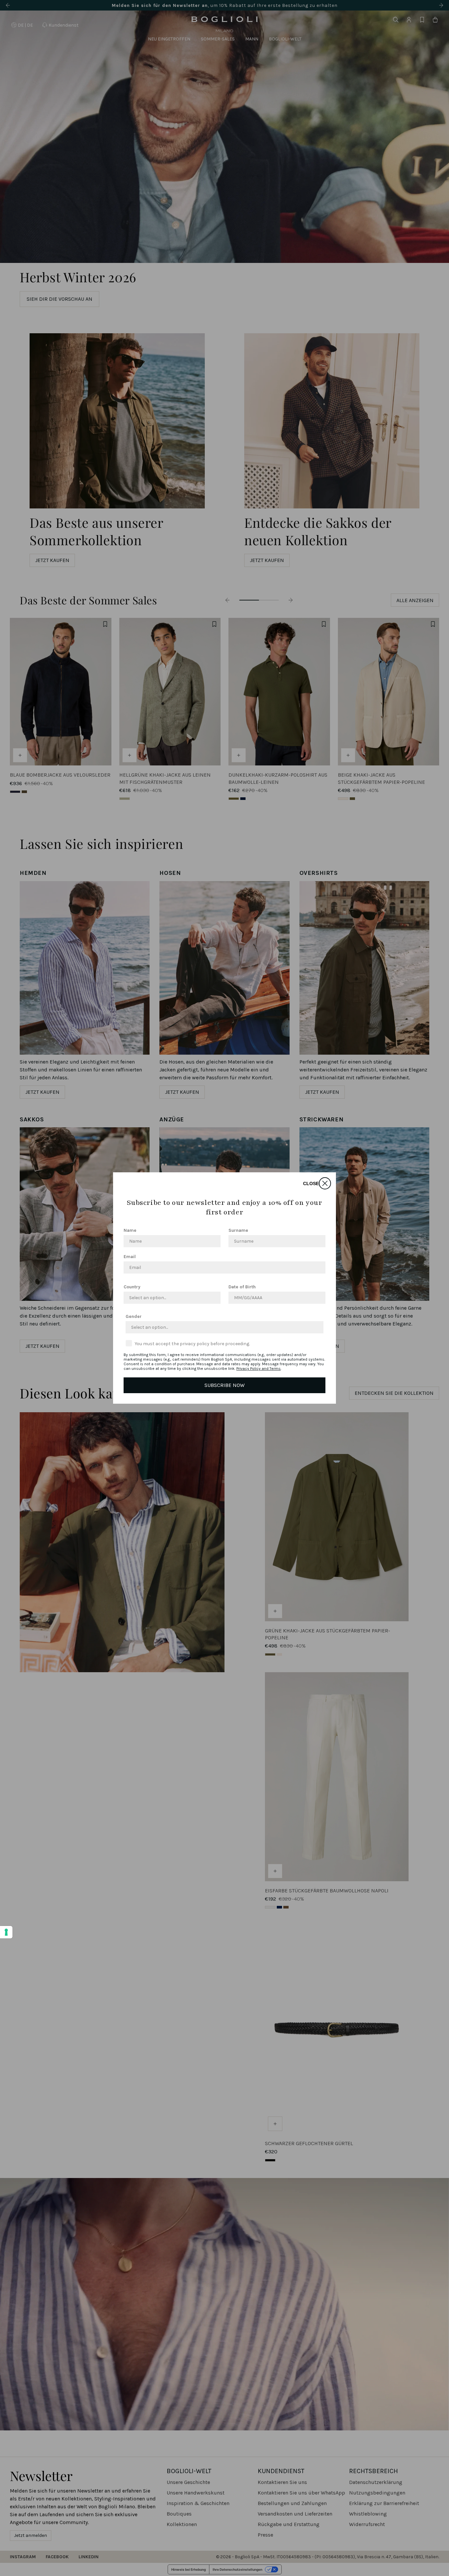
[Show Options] (214, 1298)
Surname (238, 1230)
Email (130, 1257)
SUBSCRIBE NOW (225, 1385)
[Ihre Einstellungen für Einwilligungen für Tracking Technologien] (6, 1932)
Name (130, 1230)
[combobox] (170, 1298)
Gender (134, 1316)
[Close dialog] (325, 1183)
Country (132, 1287)
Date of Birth (242, 1287)
